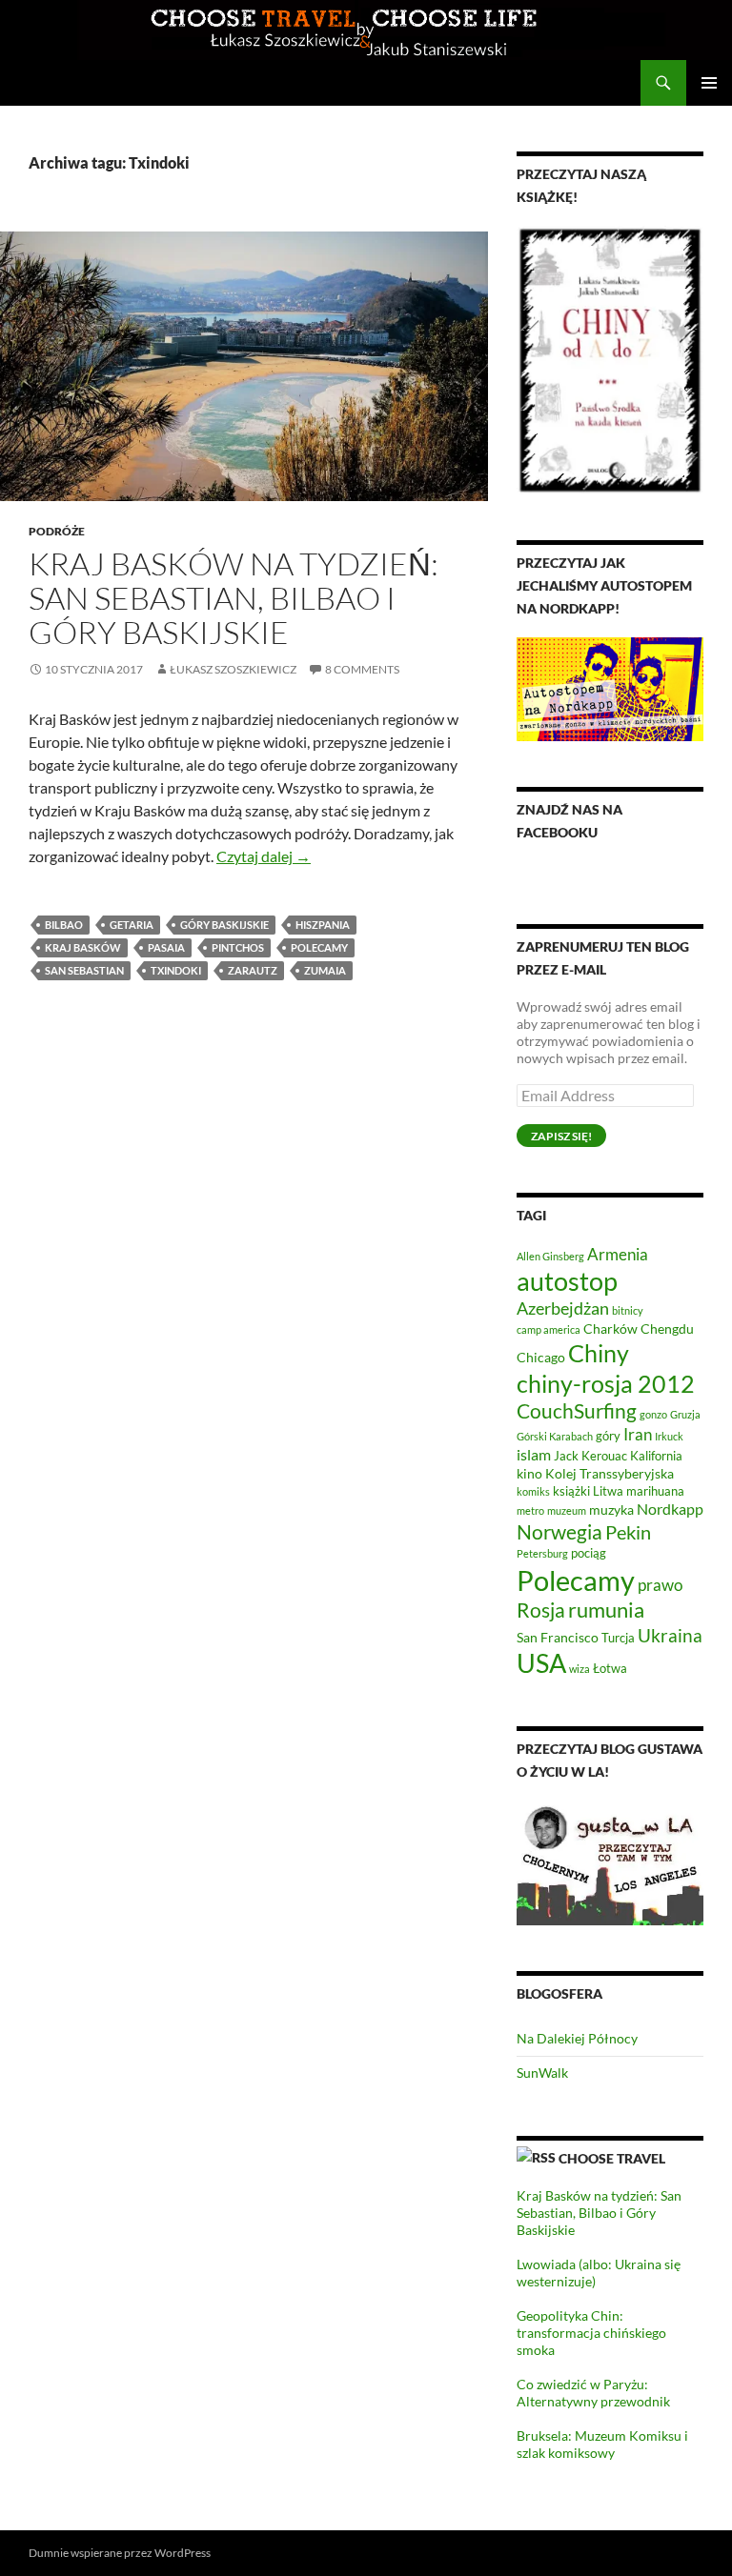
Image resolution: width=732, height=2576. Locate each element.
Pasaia (166, 947)
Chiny (599, 1353)
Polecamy (319, 947)
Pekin (628, 1532)
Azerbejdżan (563, 1308)
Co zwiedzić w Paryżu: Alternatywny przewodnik (593, 2393)
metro (530, 1510)
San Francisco (558, 1637)
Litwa (608, 1491)
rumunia (606, 1610)
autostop (567, 1281)
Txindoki (176, 970)
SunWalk (542, 2073)
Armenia (618, 1254)
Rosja (541, 1610)
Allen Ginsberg (550, 1256)
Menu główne (709, 83)
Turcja (618, 1638)
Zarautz (253, 970)
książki (571, 1491)
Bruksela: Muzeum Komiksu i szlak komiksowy (602, 2444)
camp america (549, 1329)
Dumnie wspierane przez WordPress (120, 2553)
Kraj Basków (83, 947)
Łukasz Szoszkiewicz (233, 669)
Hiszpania (323, 925)
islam (534, 1454)
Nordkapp (670, 1509)
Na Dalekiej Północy (577, 2038)
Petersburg (542, 1553)
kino (529, 1473)
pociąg (589, 1553)
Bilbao (64, 925)
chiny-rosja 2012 (606, 1383)
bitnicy (628, 1310)
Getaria (132, 925)
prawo (660, 1585)
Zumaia (325, 970)
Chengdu (667, 1328)
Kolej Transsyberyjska (610, 1473)
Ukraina (670, 1635)
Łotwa (610, 1669)
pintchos (238, 947)
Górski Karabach (555, 1436)
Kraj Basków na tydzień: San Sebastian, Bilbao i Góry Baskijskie (234, 598)
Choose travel (612, 2158)
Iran (638, 1434)
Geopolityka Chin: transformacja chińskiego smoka (591, 2333)
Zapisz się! (561, 1136)
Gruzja (685, 1414)
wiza (579, 1669)
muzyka (611, 1509)
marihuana (655, 1491)
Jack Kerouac (590, 1456)
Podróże (57, 531)
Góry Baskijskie (224, 925)
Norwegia (559, 1531)
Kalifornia (656, 1456)
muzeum (567, 1510)
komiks (533, 1491)
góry (608, 1436)
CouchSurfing (577, 1410)
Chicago (541, 1357)
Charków (610, 1328)
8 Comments (362, 669)
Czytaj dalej (264, 856)
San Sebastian (84, 970)
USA (541, 1663)
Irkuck (669, 1436)
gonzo (653, 1414)
